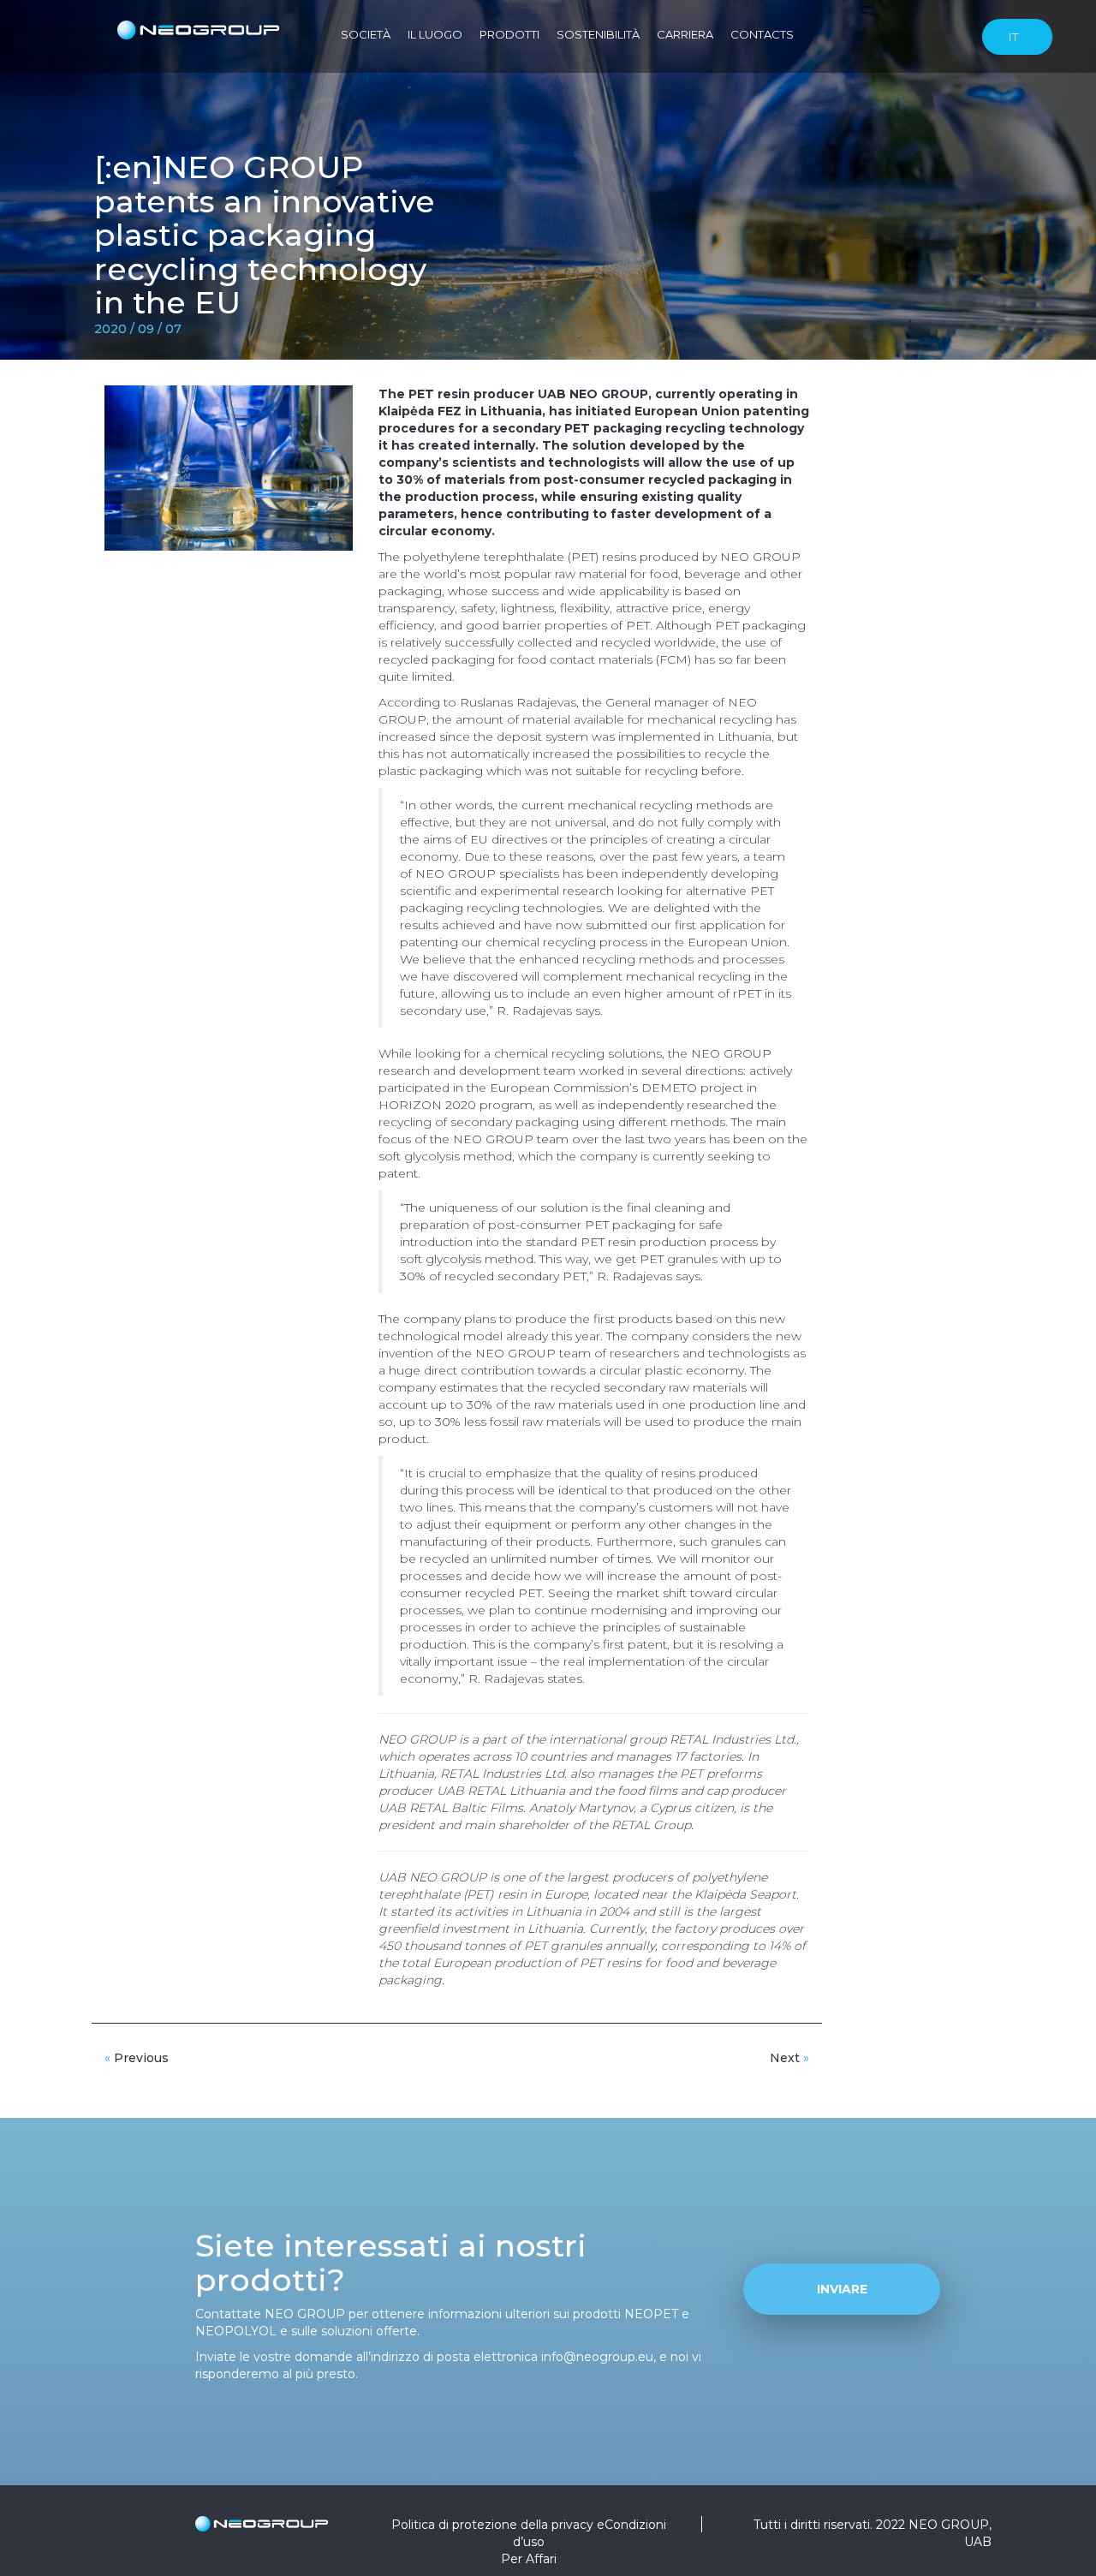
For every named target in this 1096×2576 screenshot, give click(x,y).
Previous (137, 2058)
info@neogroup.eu (597, 2357)
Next (789, 2058)
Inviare (842, 2289)
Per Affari (529, 2559)
